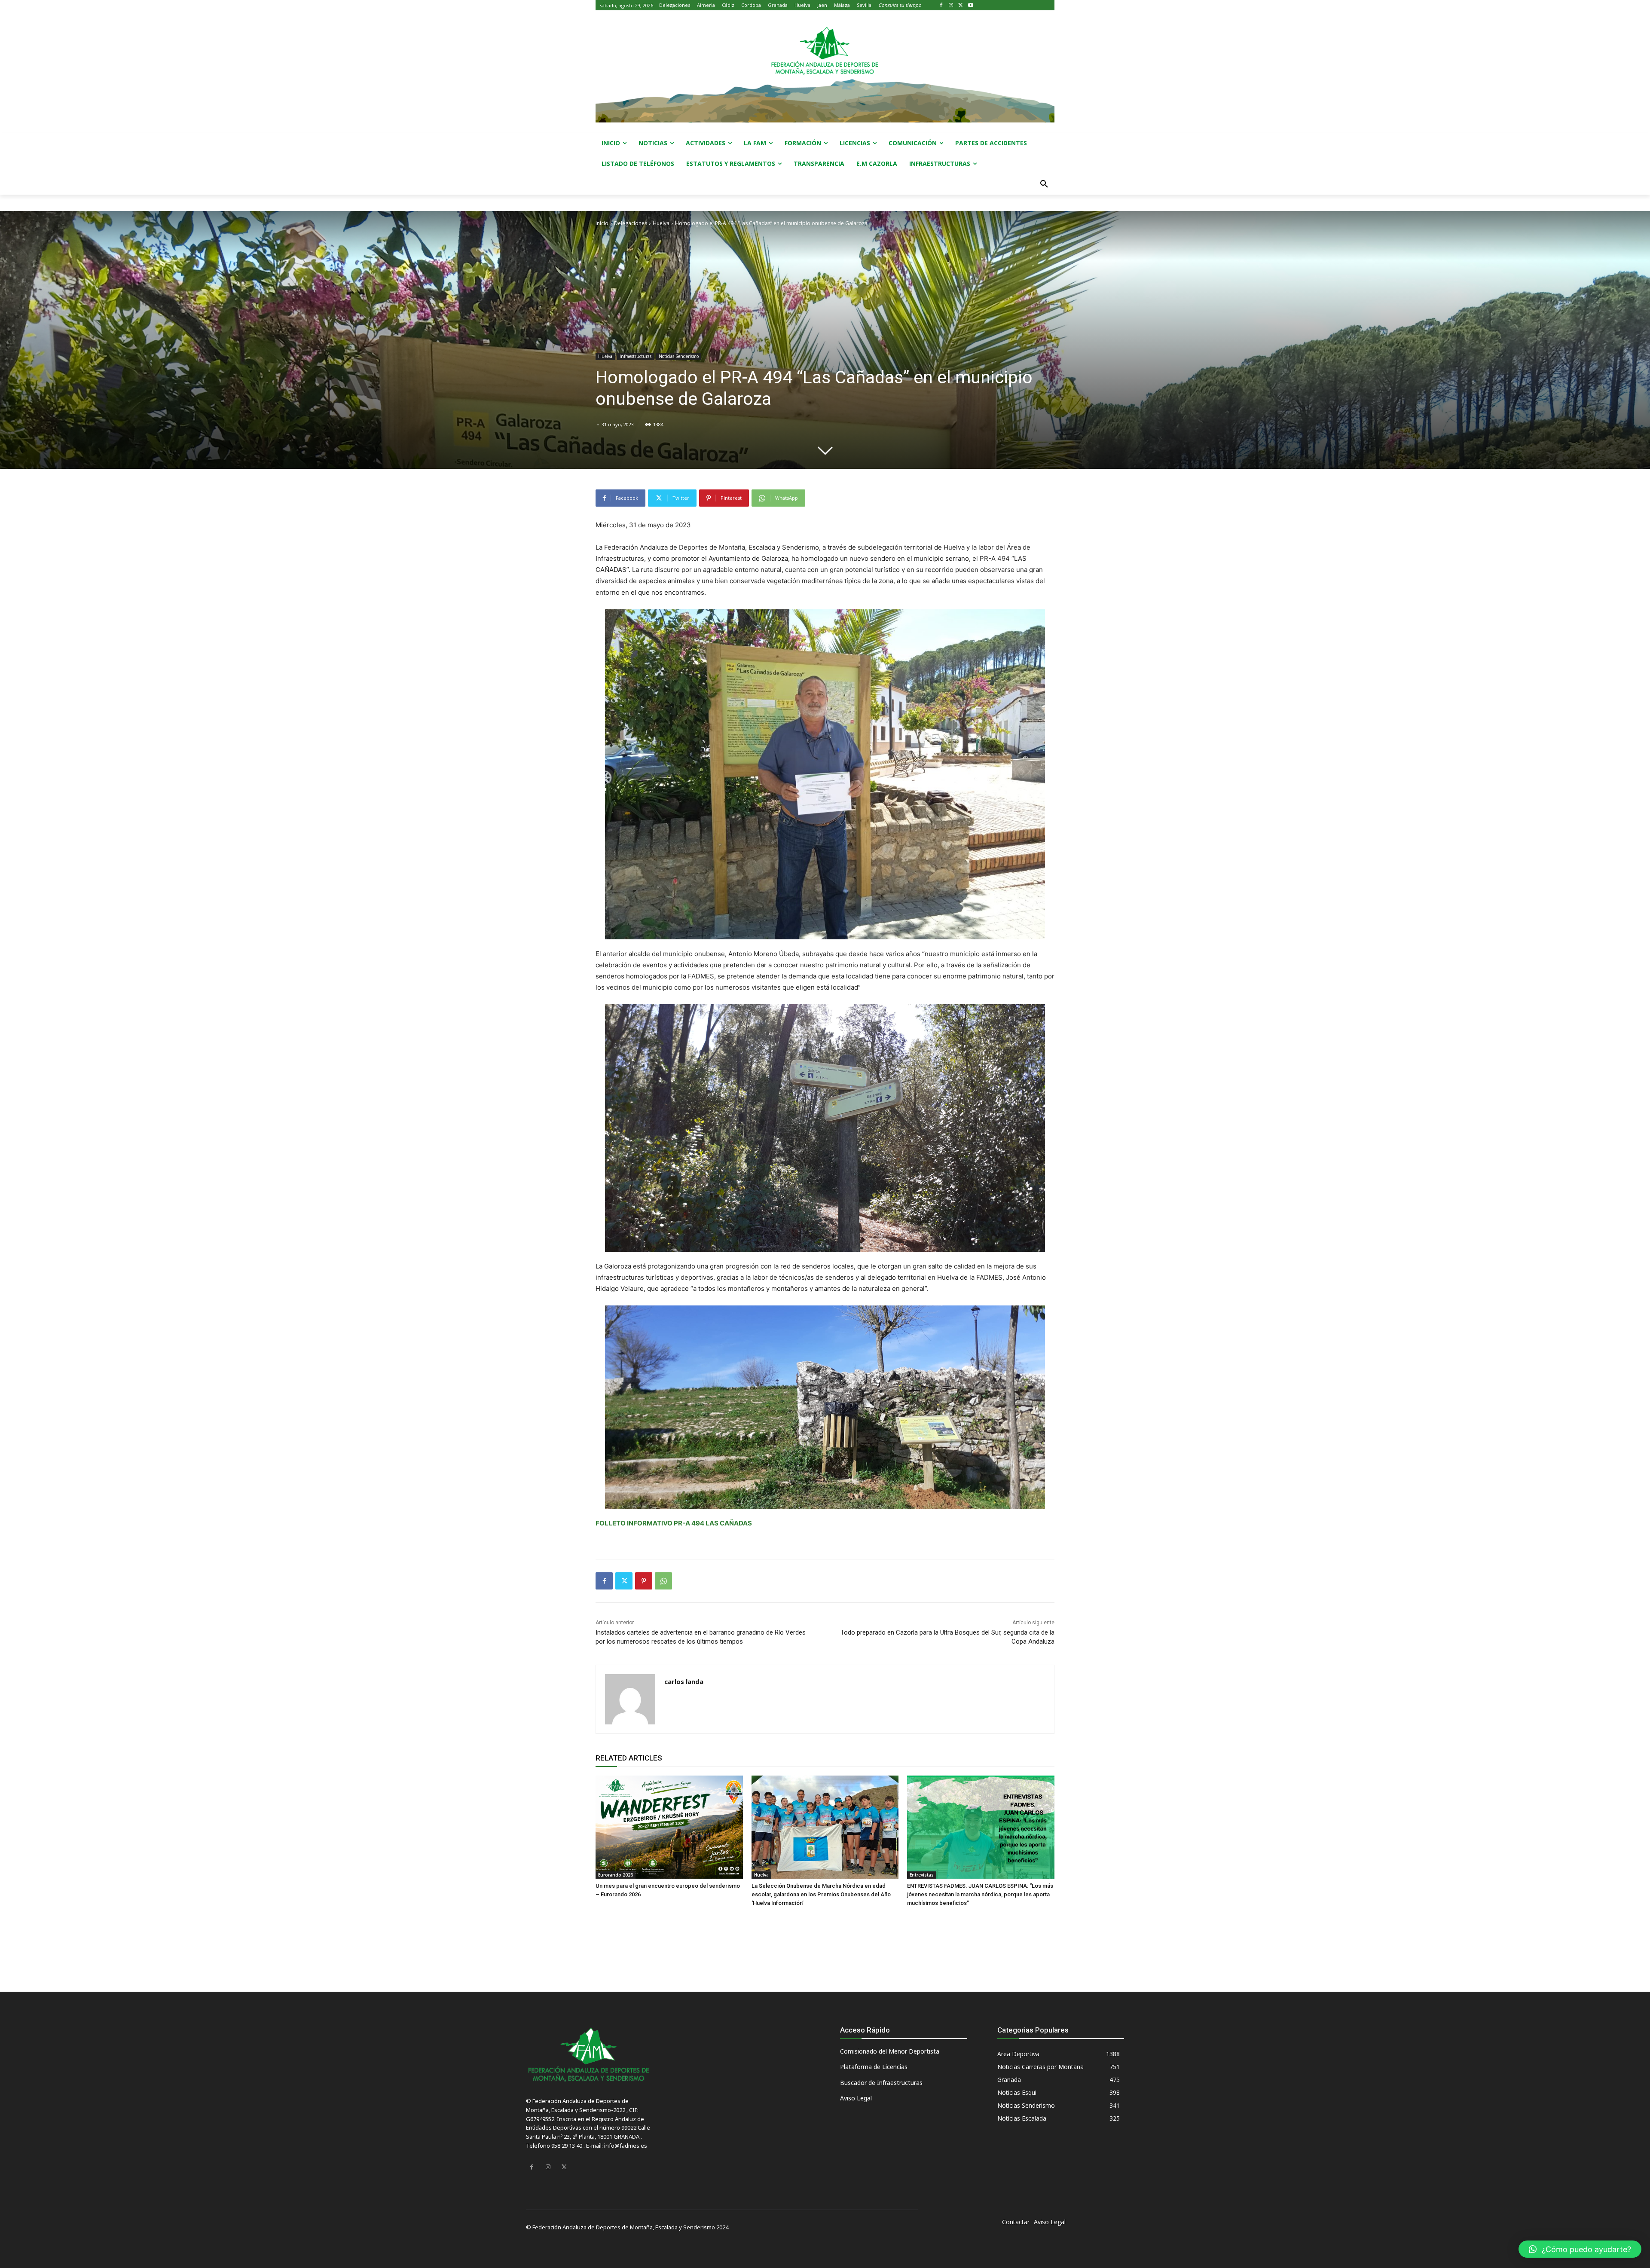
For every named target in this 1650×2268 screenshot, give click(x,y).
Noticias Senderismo (679, 356)
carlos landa (684, 1681)
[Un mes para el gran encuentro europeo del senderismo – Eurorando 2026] (669, 1827)
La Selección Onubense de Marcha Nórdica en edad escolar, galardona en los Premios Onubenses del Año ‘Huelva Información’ (821, 1894)
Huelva (661, 223)
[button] (1044, 184)
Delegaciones (631, 223)
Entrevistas (922, 1875)
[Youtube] (970, 5)
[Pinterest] (644, 1581)
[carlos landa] (630, 1699)
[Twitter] (961, 5)
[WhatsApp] (663, 1581)
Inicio (602, 223)
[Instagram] (951, 5)
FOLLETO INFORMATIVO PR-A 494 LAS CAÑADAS (674, 1523)
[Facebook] (941, 5)
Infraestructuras (636, 356)
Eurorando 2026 (616, 1875)
